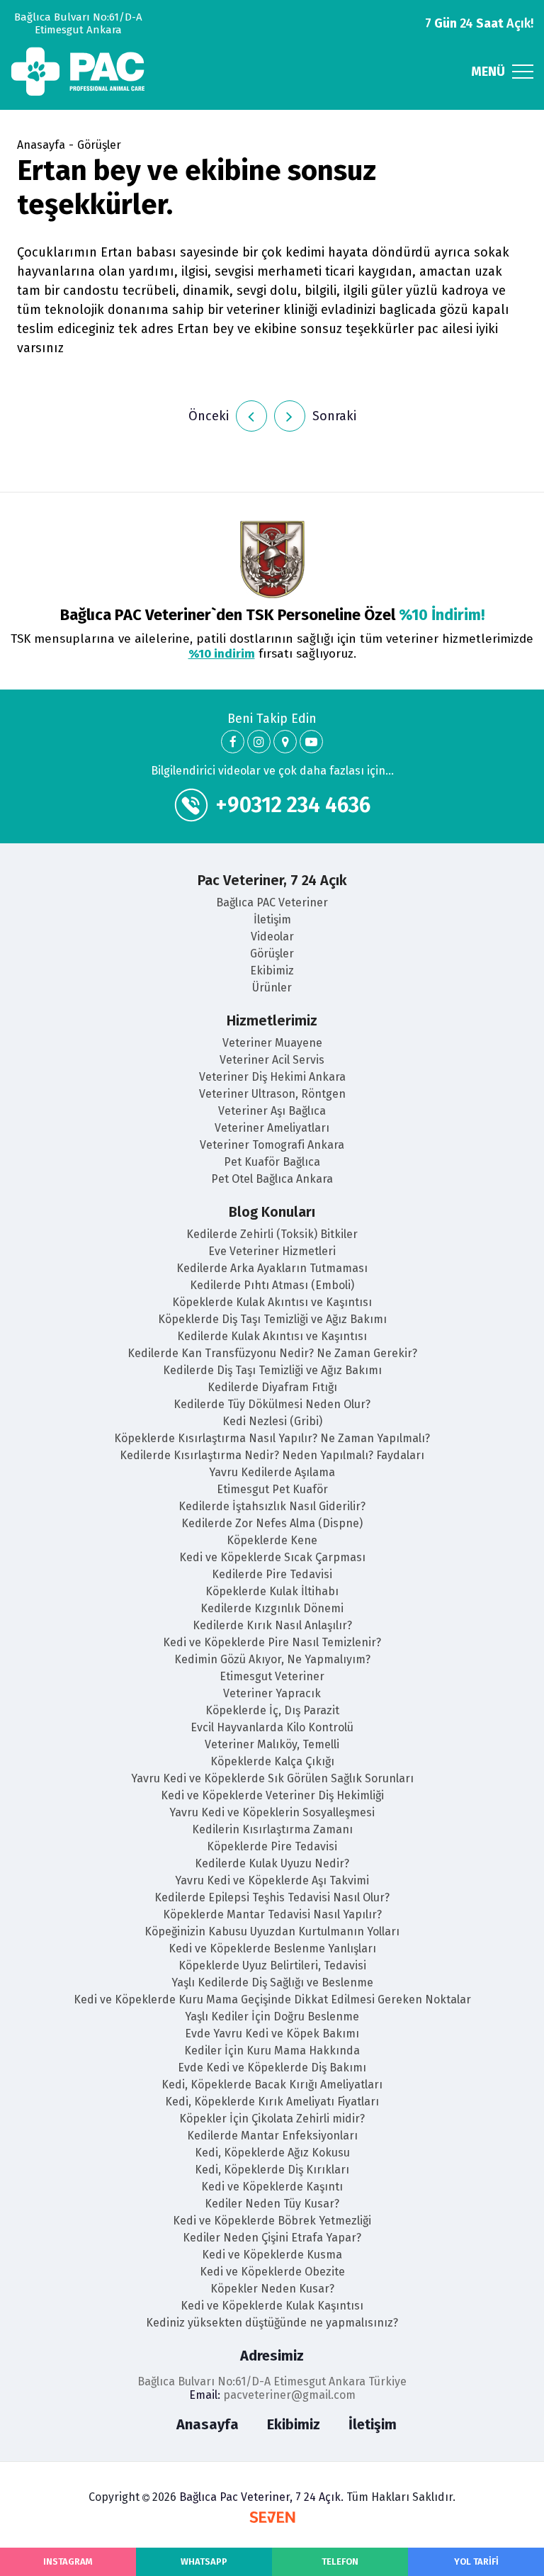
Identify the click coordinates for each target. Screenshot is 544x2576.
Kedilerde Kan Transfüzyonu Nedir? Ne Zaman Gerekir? (272, 1353)
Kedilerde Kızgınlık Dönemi (272, 1608)
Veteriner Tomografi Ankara (272, 1145)
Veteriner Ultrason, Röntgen (272, 1094)
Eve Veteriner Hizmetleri (272, 1251)
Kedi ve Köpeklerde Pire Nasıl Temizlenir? (272, 1642)
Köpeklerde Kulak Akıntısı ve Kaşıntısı (272, 1302)
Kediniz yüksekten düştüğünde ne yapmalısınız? (272, 2323)
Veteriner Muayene (272, 1043)
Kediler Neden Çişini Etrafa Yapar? (272, 2238)
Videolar (272, 937)
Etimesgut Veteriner (272, 1676)
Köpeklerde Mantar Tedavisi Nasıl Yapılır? (272, 1914)
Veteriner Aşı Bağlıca (272, 1111)
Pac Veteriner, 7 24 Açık (272, 880)
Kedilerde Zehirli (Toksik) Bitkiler (272, 1234)
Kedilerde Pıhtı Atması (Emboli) (272, 1285)
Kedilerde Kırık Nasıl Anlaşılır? (272, 1625)
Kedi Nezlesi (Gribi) (272, 1421)
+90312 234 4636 (293, 805)
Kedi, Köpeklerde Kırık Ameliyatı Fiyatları (272, 2102)
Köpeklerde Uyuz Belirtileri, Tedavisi (272, 1965)
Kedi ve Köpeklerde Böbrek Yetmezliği (272, 2221)
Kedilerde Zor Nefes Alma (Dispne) (272, 1523)
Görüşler (99, 145)
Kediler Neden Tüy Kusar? (272, 2204)
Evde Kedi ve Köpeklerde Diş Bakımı (272, 2068)
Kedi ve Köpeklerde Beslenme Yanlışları (272, 1948)
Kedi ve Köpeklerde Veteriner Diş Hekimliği (272, 1795)
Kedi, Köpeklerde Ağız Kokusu (272, 2153)
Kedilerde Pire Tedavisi (272, 1574)
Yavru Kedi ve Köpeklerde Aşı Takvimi (272, 1880)
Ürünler (272, 988)
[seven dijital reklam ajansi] (272, 2519)
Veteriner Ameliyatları (272, 1128)
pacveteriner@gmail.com (289, 2395)
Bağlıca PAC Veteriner (272, 902)
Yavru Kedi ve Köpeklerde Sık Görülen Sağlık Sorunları (272, 1778)
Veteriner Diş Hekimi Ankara (272, 1077)
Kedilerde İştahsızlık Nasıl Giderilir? (272, 1506)
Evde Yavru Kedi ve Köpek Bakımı (272, 2034)
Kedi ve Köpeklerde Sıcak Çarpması (272, 1557)
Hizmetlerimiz (272, 1020)
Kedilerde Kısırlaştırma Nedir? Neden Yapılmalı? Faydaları (272, 1455)
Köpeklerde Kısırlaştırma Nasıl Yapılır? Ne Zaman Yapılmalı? (272, 1438)
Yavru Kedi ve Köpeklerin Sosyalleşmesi (272, 1812)
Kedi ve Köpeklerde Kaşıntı (272, 2187)
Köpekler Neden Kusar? (272, 2289)
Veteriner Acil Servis (272, 1060)
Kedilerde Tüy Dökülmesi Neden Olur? (272, 1404)
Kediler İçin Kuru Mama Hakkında (272, 2051)
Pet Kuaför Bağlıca (272, 1162)
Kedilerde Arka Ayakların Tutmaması (272, 1268)
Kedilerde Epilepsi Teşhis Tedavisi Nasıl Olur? (272, 1897)
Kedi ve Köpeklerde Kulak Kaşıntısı (272, 2306)
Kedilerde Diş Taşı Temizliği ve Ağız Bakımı (272, 1370)
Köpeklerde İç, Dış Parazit (272, 1710)
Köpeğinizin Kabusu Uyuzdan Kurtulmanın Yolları (272, 1931)
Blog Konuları (272, 1212)
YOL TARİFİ (476, 2561)
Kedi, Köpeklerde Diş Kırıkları (272, 2170)
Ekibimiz (272, 971)
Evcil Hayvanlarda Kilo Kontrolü (272, 1727)
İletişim (272, 919)
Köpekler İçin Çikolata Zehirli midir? (272, 2119)
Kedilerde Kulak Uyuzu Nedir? (272, 1863)
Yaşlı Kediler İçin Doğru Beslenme (272, 2017)
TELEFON (340, 2561)
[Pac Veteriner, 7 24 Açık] (78, 72)
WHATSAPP (204, 2561)
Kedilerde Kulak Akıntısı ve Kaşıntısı (272, 1336)
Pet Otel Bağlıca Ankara (272, 1179)
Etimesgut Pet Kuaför (272, 1489)
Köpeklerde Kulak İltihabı (272, 1591)
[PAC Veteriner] (233, 742)
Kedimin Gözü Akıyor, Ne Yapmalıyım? (272, 1659)
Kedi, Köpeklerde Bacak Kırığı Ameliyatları (272, 2085)
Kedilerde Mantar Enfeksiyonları (272, 2136)
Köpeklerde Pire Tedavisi (272, 1846)
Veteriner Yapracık (272, 1693)
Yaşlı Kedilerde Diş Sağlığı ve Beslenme (272, 1982)
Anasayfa (41, 145)
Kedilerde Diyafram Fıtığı (272, 1387)
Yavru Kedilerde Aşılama (272, 1472)
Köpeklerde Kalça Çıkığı (272, 1761)
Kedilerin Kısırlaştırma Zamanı (272, 1829)
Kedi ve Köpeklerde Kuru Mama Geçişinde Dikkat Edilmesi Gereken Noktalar (272, 2000)
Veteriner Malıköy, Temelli (272, 1744)
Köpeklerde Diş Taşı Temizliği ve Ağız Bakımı (272, 1319)
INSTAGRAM (68, 2561)
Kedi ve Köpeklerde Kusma (272, 2255)
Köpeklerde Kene (272, 1540)
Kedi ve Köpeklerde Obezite (272, 2272)
